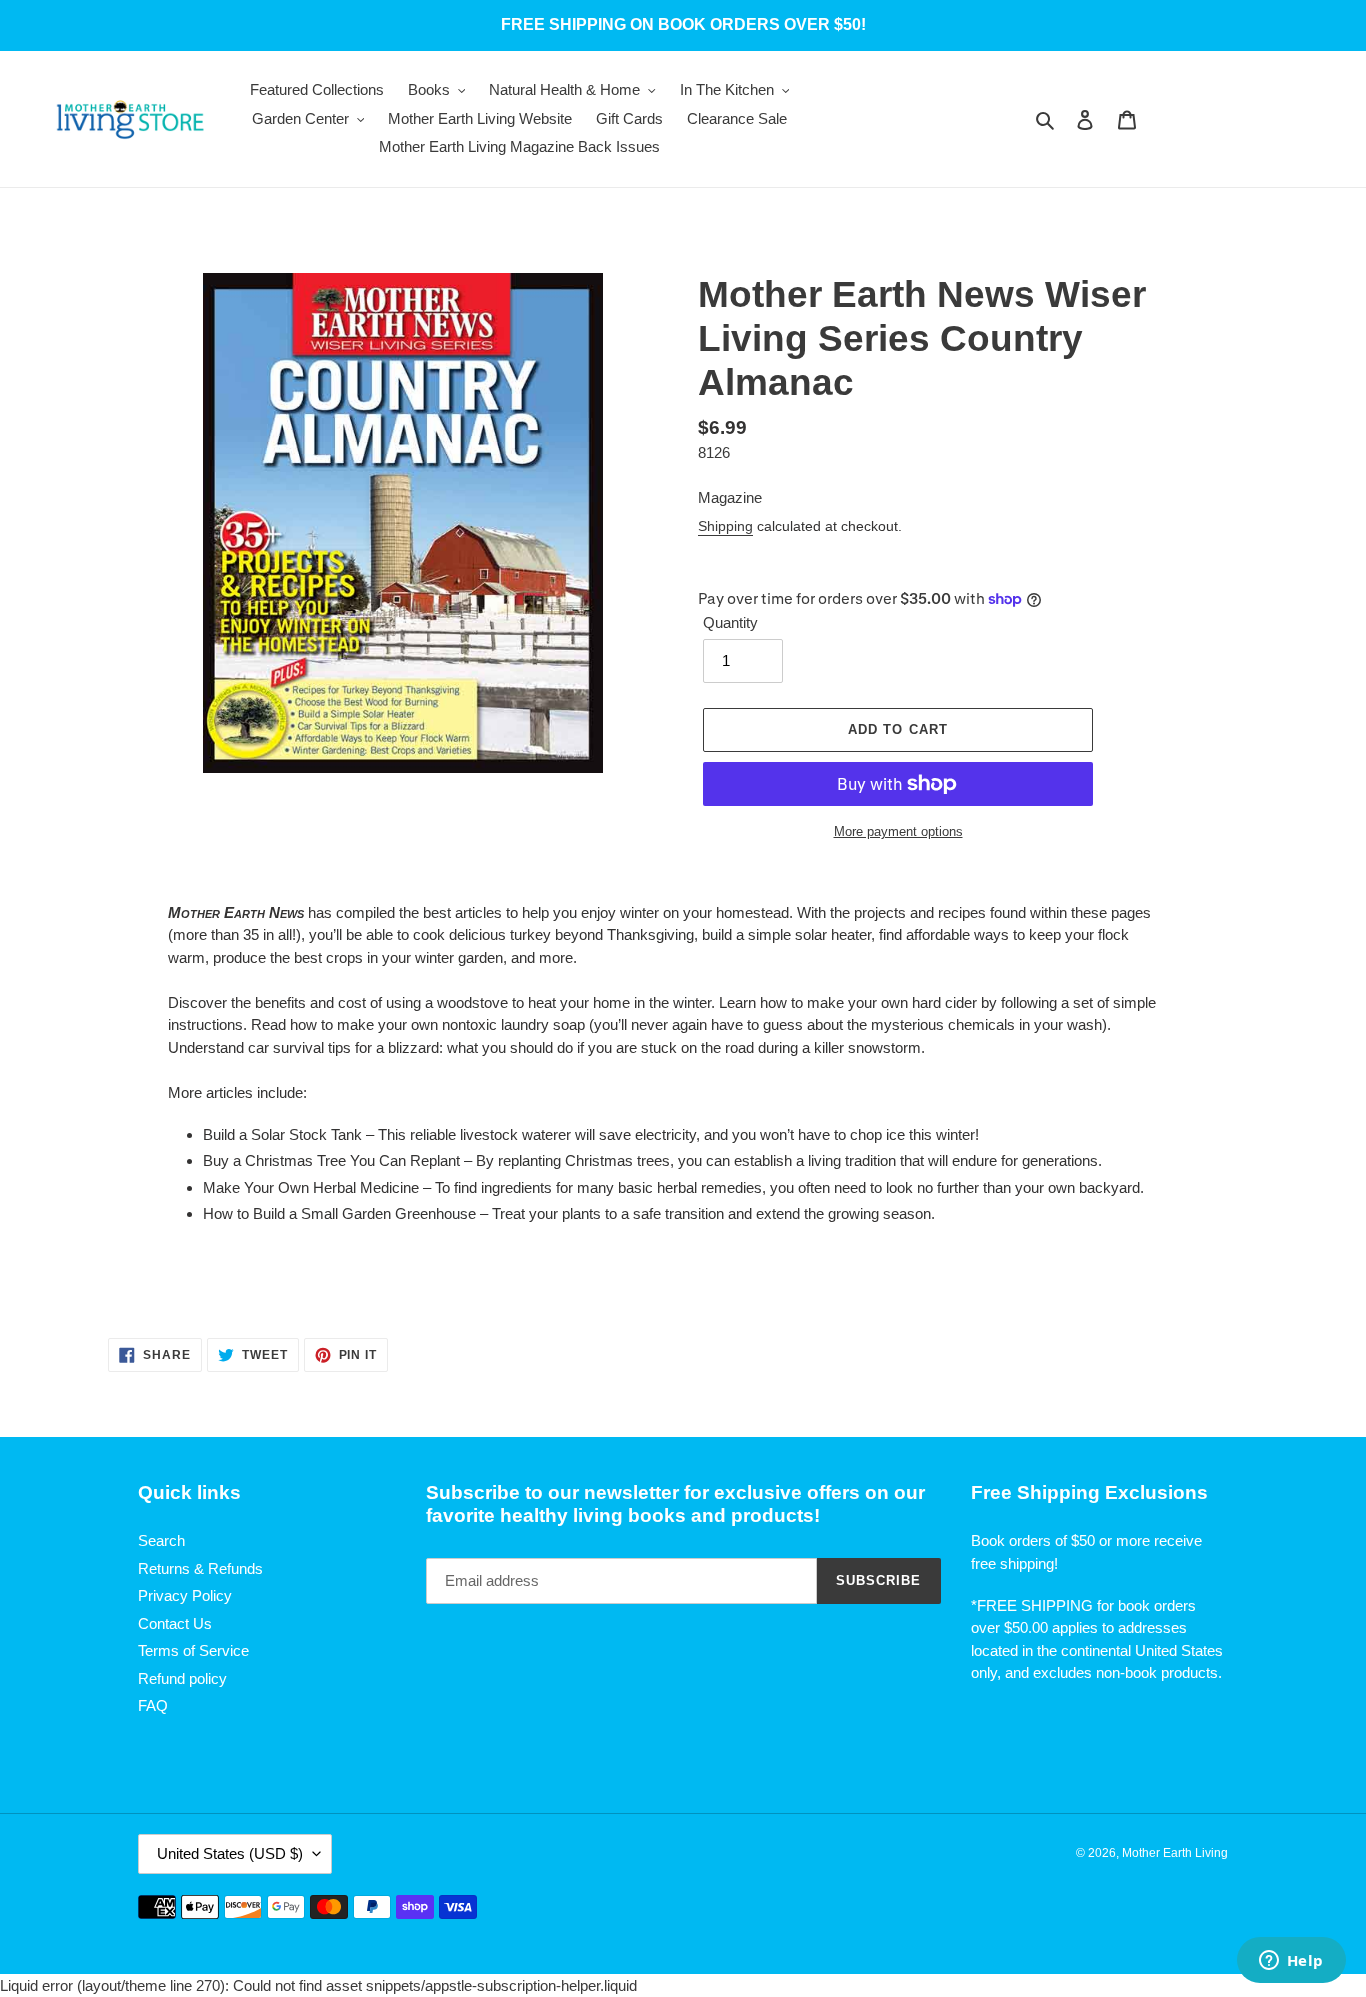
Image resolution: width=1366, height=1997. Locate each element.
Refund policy (182, 1678)
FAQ (153, 1705)
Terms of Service (193, 1650)
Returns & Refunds (200, 1568)
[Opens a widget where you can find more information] (1291, 1962)
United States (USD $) (230, 1853)
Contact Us (175, 1623)
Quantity (730, 622)
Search (161, 1540)
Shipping (725, 526)
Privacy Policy (185, 1595)
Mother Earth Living (1175, 1853)
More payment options (898, 831)
